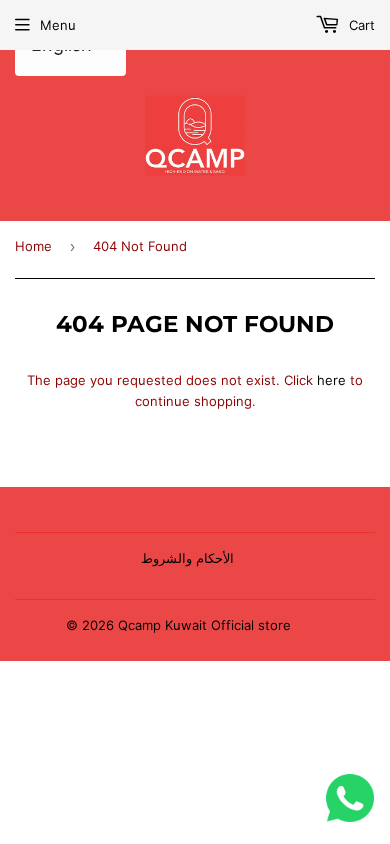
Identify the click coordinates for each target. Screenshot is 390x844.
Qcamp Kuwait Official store (204, 625)
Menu (58, 25)
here (331, 380)
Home (33, 246)
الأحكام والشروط (187, 558)
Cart (360, 25)
